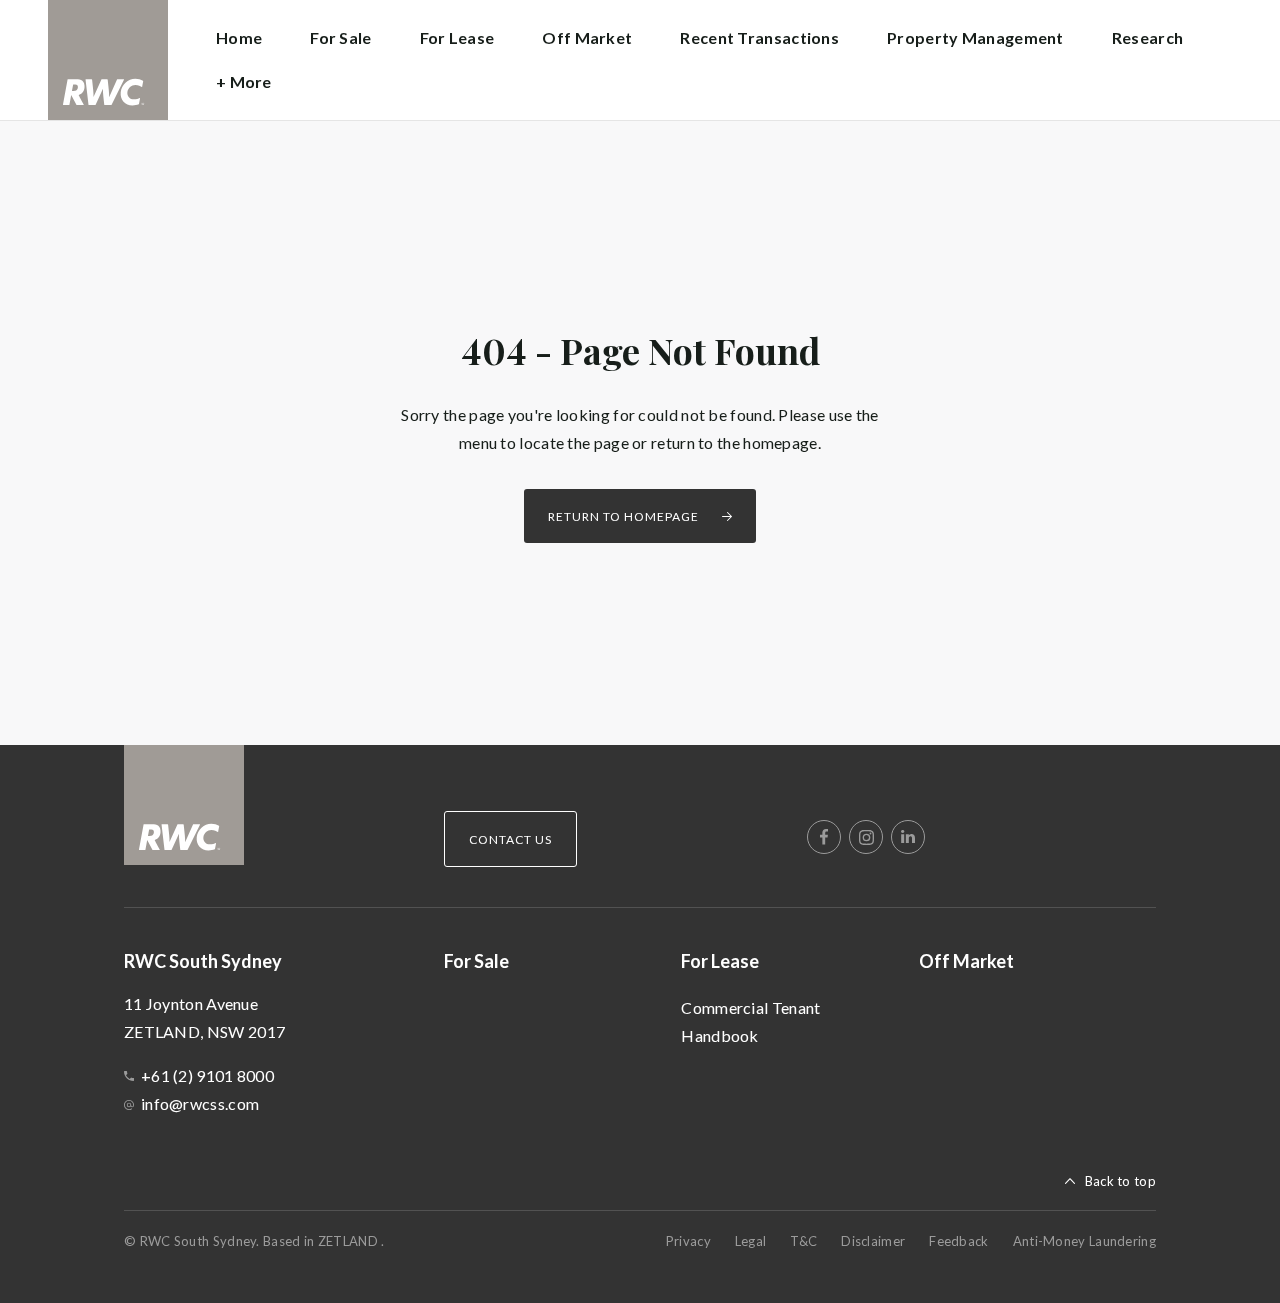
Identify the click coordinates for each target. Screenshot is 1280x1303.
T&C (803, 1241)
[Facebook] (824, 837)
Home (239, 37)
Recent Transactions (759, 37)
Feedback (958, 1241)
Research (1147, 37)
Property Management (975, 37)
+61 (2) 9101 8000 (207, 1075)
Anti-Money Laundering (1084, 1241)
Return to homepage (623, 516)
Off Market (587, 37)
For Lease (720, 961)
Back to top (1120, 1181)
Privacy (688, 1241)
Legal (751, 1241)
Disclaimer (873, 1241)
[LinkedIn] (908, 837)
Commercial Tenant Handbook (750, 1021)
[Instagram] (866, 837)
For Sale (340, 37)
